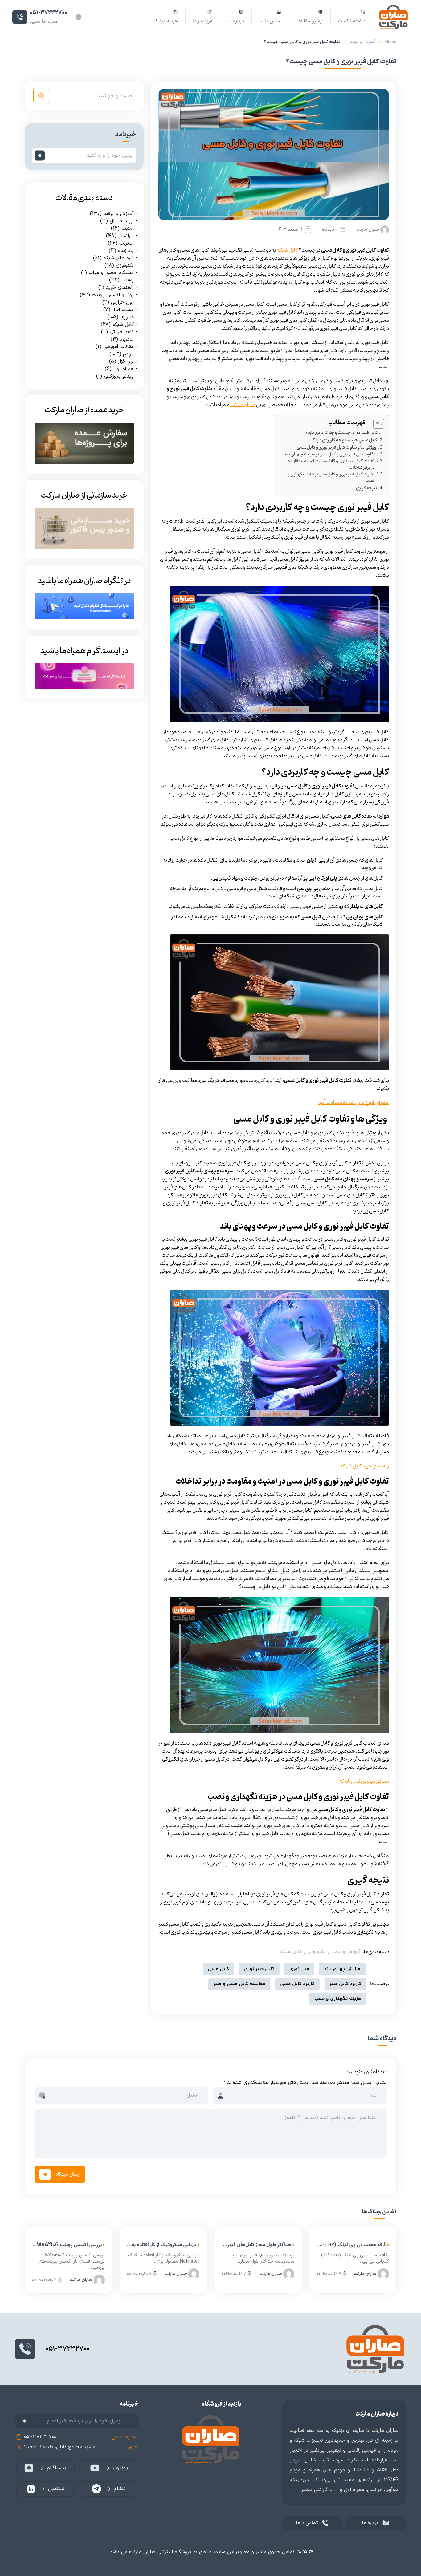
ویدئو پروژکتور (119, 376)
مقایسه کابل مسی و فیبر (239, 1984)
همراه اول (124, 369)
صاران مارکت (368, 230)
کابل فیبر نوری (259, 1969)
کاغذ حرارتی (122, 332)
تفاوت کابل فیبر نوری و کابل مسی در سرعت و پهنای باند (329, 455)
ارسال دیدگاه (68, 2174)
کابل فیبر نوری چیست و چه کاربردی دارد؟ (341, 433)
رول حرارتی (122, 302)
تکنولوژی (316, 1952)
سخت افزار (123, 310)
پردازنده (126, 251)
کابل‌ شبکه (287, 250)
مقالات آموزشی (119, 347)
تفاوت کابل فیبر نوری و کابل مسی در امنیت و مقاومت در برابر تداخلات (330, 465)
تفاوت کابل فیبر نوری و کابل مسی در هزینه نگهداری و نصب (331, 478)
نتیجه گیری (366, 488)
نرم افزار (126, 362)
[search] (41, 96)
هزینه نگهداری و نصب (338, 1999)
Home (391, 42)
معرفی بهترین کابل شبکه (364, 1781)
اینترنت (127, 243)
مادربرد (127, 339)
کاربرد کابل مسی (297, 1984)
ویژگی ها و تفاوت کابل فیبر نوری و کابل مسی (337, 448)
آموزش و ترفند (363, 42)
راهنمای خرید (120, 288)
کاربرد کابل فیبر (345, 1984)
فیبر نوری (299, 1969)
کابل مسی (219, 1969)
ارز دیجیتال (122, 221)
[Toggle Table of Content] (376, 424)
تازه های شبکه (119, 258)
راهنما (128, 280)
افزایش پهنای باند (343, 1969)
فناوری (127, 317)
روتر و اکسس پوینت (113, 295)
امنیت (128, 228)
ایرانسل (126, 236)
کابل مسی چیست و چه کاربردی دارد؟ (345, 440)
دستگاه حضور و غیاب (111, 273)
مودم (128, 354)
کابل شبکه (291, 1952)
